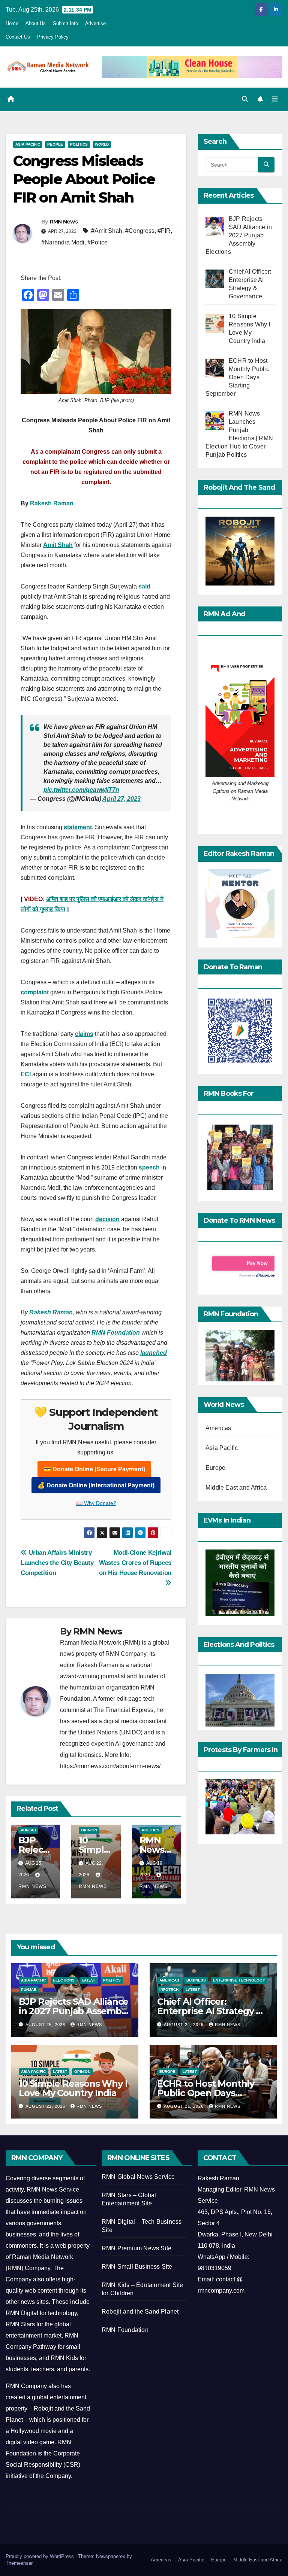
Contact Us (18, 37)
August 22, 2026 (46, 2106)
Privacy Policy (53, 37)
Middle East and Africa (236, 1488)
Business (196, 1980)
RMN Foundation (125, 2330)
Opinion (89, 1830)
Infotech (169, 1990)
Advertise (95, 23)
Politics (79, 144)
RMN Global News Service (138, 2177)
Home (12, 23)
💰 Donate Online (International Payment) (96, 1485)
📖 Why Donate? (96, 1503)
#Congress (140, 231)
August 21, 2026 (184, 2106)
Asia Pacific (28, 144)
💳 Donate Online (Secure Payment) (94, 1469)
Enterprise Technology (239, 1980)
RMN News (64, 222)
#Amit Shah (107, 231)
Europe (215, 1468)
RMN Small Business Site (137, 2267)
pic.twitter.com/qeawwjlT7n (81, 790)
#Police (97, 242)
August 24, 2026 (184, 2025)
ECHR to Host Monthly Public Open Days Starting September (206, 2093)
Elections (64, 1980)
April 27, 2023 (121, 799)
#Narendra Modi (63, 242)
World (102, 144)
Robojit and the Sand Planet (140, 2312)
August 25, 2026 (46, 2025)
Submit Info (65, 23)
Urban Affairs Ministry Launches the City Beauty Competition (57, 1563)
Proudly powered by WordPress (40, 2556)
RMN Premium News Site (136, 2248)
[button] (245, 99)
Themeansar (19, 2563)
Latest (89, 1980)
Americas (218, 1428)
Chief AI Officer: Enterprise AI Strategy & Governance (210, 2011)
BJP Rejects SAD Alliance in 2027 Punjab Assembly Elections (74, 2011)
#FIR (164, 231)
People (55, 144)
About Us (36, 23)
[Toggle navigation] (275, 99)
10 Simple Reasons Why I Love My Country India (73, 2088)
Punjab (28, 1830)
